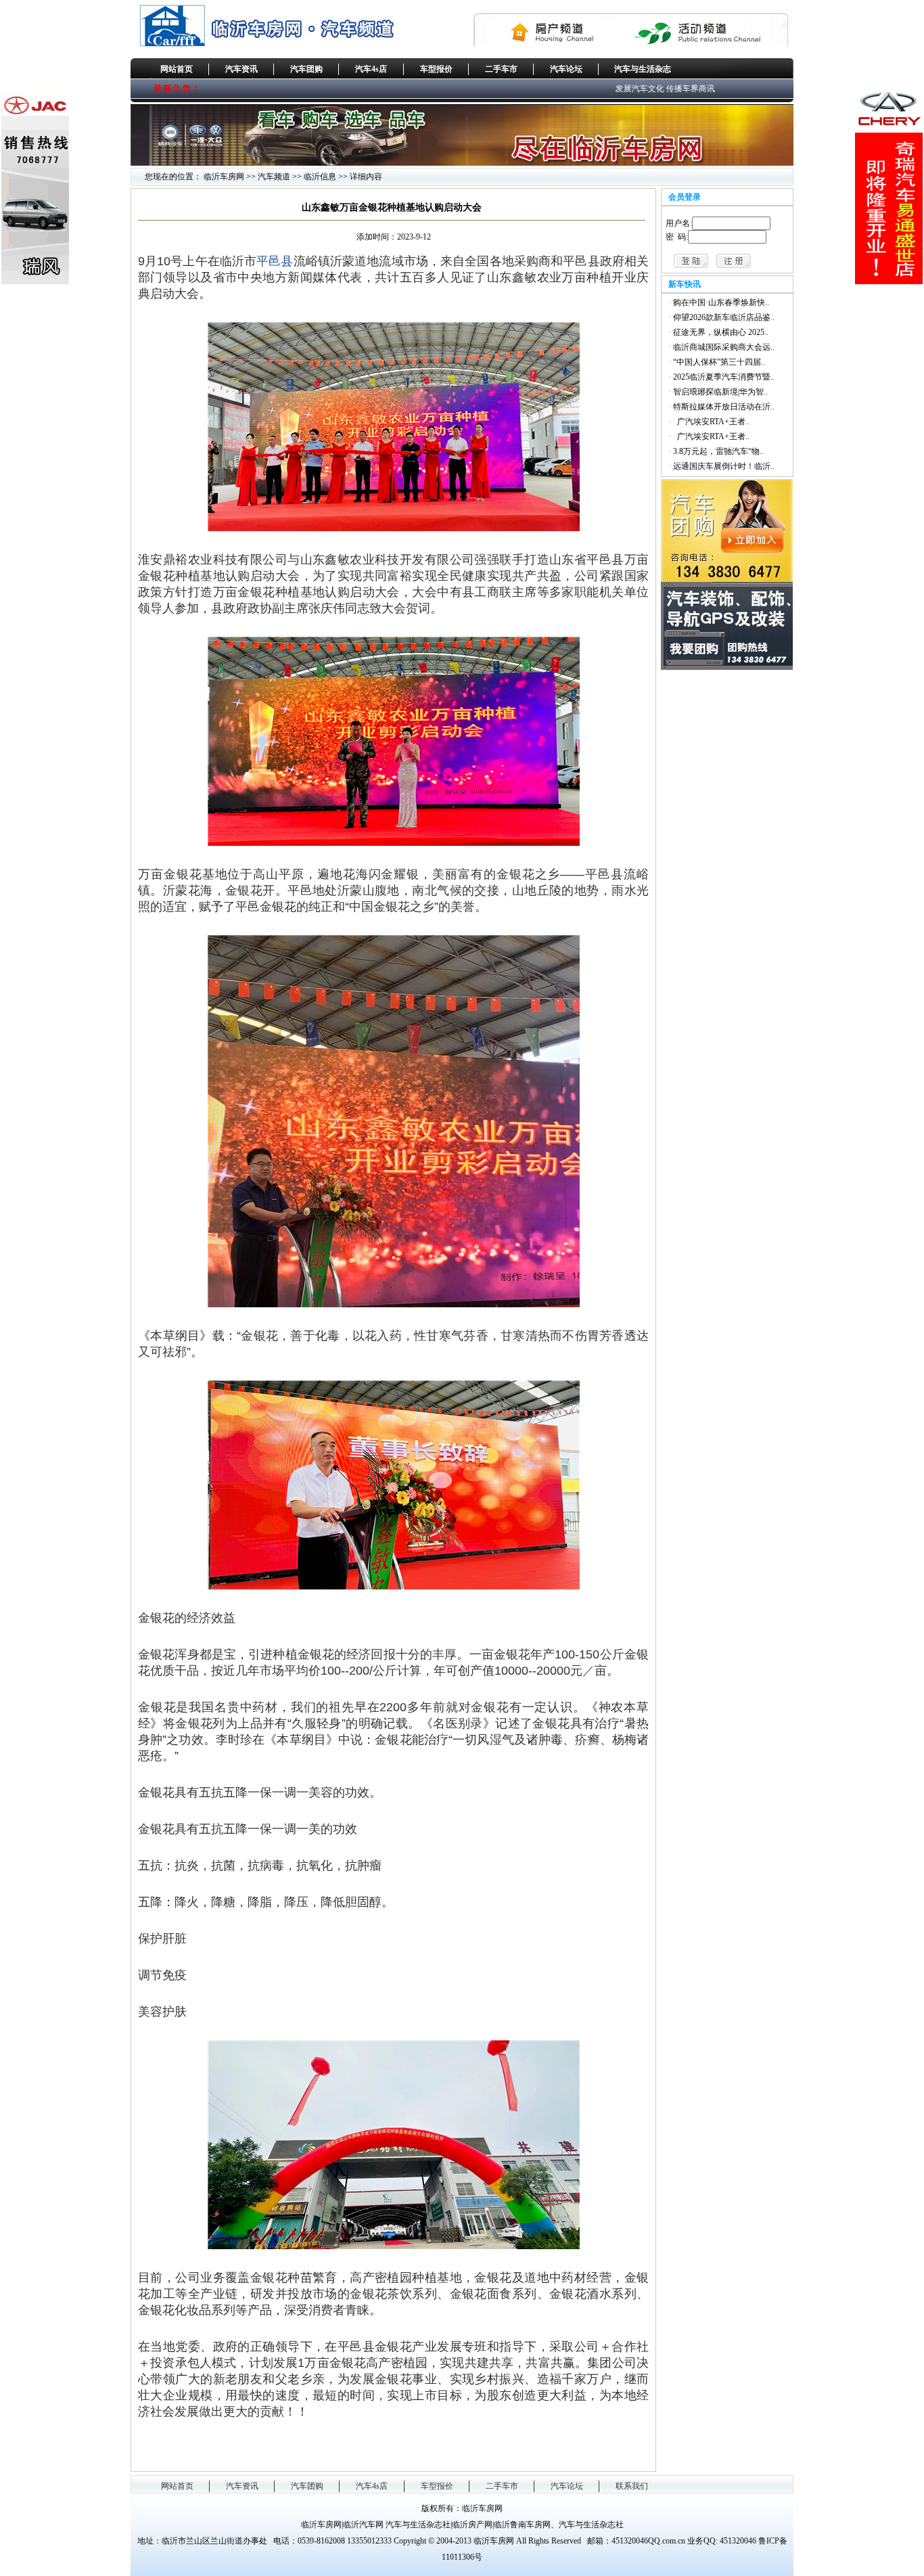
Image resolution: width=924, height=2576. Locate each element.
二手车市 (501, 69)
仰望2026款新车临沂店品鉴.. (724, 317)
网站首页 (177, 69)
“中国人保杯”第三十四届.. (719, 362)
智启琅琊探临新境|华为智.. (720, 392)
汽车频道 (274, 177)
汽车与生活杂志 (643, 69)
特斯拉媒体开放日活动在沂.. (724, 407)
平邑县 (275, 261)
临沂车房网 (224, 177)
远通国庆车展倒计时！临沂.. (724, 466)
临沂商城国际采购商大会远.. (724, 347)
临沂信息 (320, 177)
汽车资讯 (241, 69)
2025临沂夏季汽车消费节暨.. (724, 377)
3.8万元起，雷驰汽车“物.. (718, 451)
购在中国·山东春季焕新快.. (721, 302)
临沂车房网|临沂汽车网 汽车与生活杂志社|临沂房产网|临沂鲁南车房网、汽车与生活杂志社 (462, 2525)
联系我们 (632, 2486)
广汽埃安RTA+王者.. (711, 422)
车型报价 (436, 69)
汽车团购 (306, 69)
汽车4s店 (371, 69)
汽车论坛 (566, 69)
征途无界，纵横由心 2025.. (721, 332)
